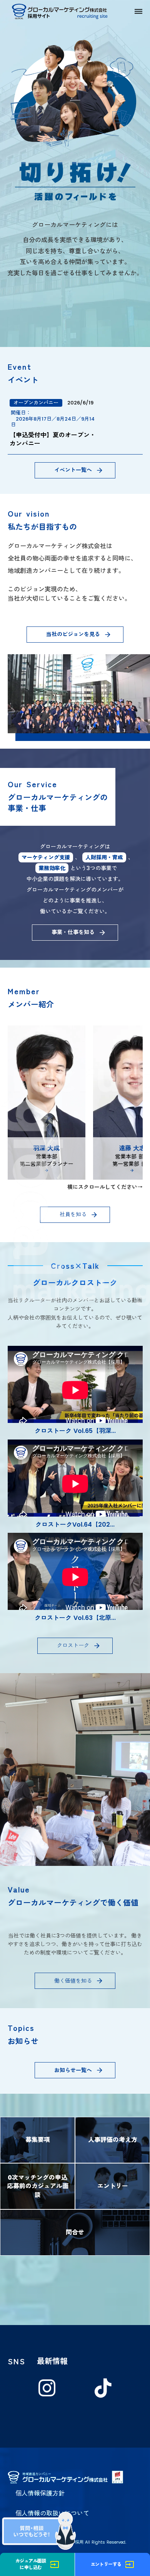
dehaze (138, 12)
